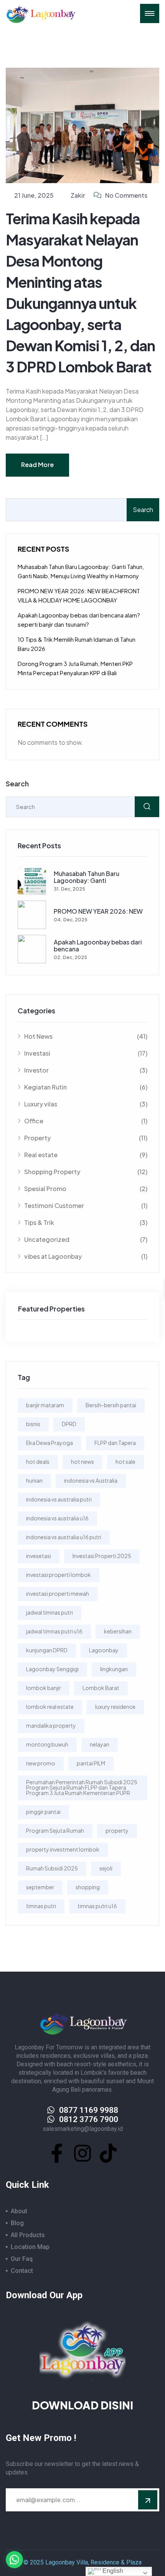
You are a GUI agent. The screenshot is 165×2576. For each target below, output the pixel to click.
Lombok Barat (101, 1688)
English (112, 2571)
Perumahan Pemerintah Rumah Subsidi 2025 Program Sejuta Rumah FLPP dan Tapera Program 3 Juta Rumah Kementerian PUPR (82, 1787)
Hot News (86, 1036)
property (117, 1830)
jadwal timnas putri (49, 1612)
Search (143, 510)
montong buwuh (47, 1744)
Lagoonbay (104, 1650)
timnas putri (41, 1906)
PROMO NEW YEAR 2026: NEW (98, 911)
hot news (82, 1462)
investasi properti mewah (58, 1593)
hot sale (125, 1462)
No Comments (126, 195)
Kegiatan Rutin (86, 1087)
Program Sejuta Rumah (55, 1830)
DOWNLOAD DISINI (82, 2405)
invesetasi (39, 1556)
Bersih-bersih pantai (111, 1405)
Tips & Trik (86, 1222)
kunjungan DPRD (47, 1650)
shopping (88, 1887)
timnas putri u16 (97, 1906)
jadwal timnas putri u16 (54, 1631)
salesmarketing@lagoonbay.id (83, 2129)
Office (86, 1121)
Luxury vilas (86, 1104)
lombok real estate (50, 1707)
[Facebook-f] (57, 2153)
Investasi (86, 1053)
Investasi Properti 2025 (102, 1556)
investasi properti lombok (59, 1575)
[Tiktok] (108, 2153)
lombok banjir (44, 1688)
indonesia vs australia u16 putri (64, 1537)
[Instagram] (82, 2153)
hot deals (38, 1462)
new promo (41, 1763)
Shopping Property (86, 1172)
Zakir (78, 195)
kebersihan (118, 1631)
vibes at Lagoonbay (86, 1256)
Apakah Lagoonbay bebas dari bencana (98, 945)
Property (86, 1138)
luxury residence (115, 1707)
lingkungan (114, 1669)
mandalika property (51, 1725)
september (40, 1887)
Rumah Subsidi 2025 (52, 1868)
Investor (86, 1070)
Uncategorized (86, 1239)
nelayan (100, 1744)
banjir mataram (45, 1405)
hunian (34, 1480)
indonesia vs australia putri (59, 1499)
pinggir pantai (43, 1812)
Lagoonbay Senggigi (52, 1669)
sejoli (106, 1868)
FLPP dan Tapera (115, 1443)
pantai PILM (91, 1763)
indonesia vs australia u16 (57, 1518)
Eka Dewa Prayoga (49, 1443)
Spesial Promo (86, 1189)
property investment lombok (63, 1849)
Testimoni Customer (86, 1205)
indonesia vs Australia (91, 1480)
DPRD (69, 1424)
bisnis (33, 1424)
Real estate (86, 1155)
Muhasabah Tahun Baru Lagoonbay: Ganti (87, 877)
